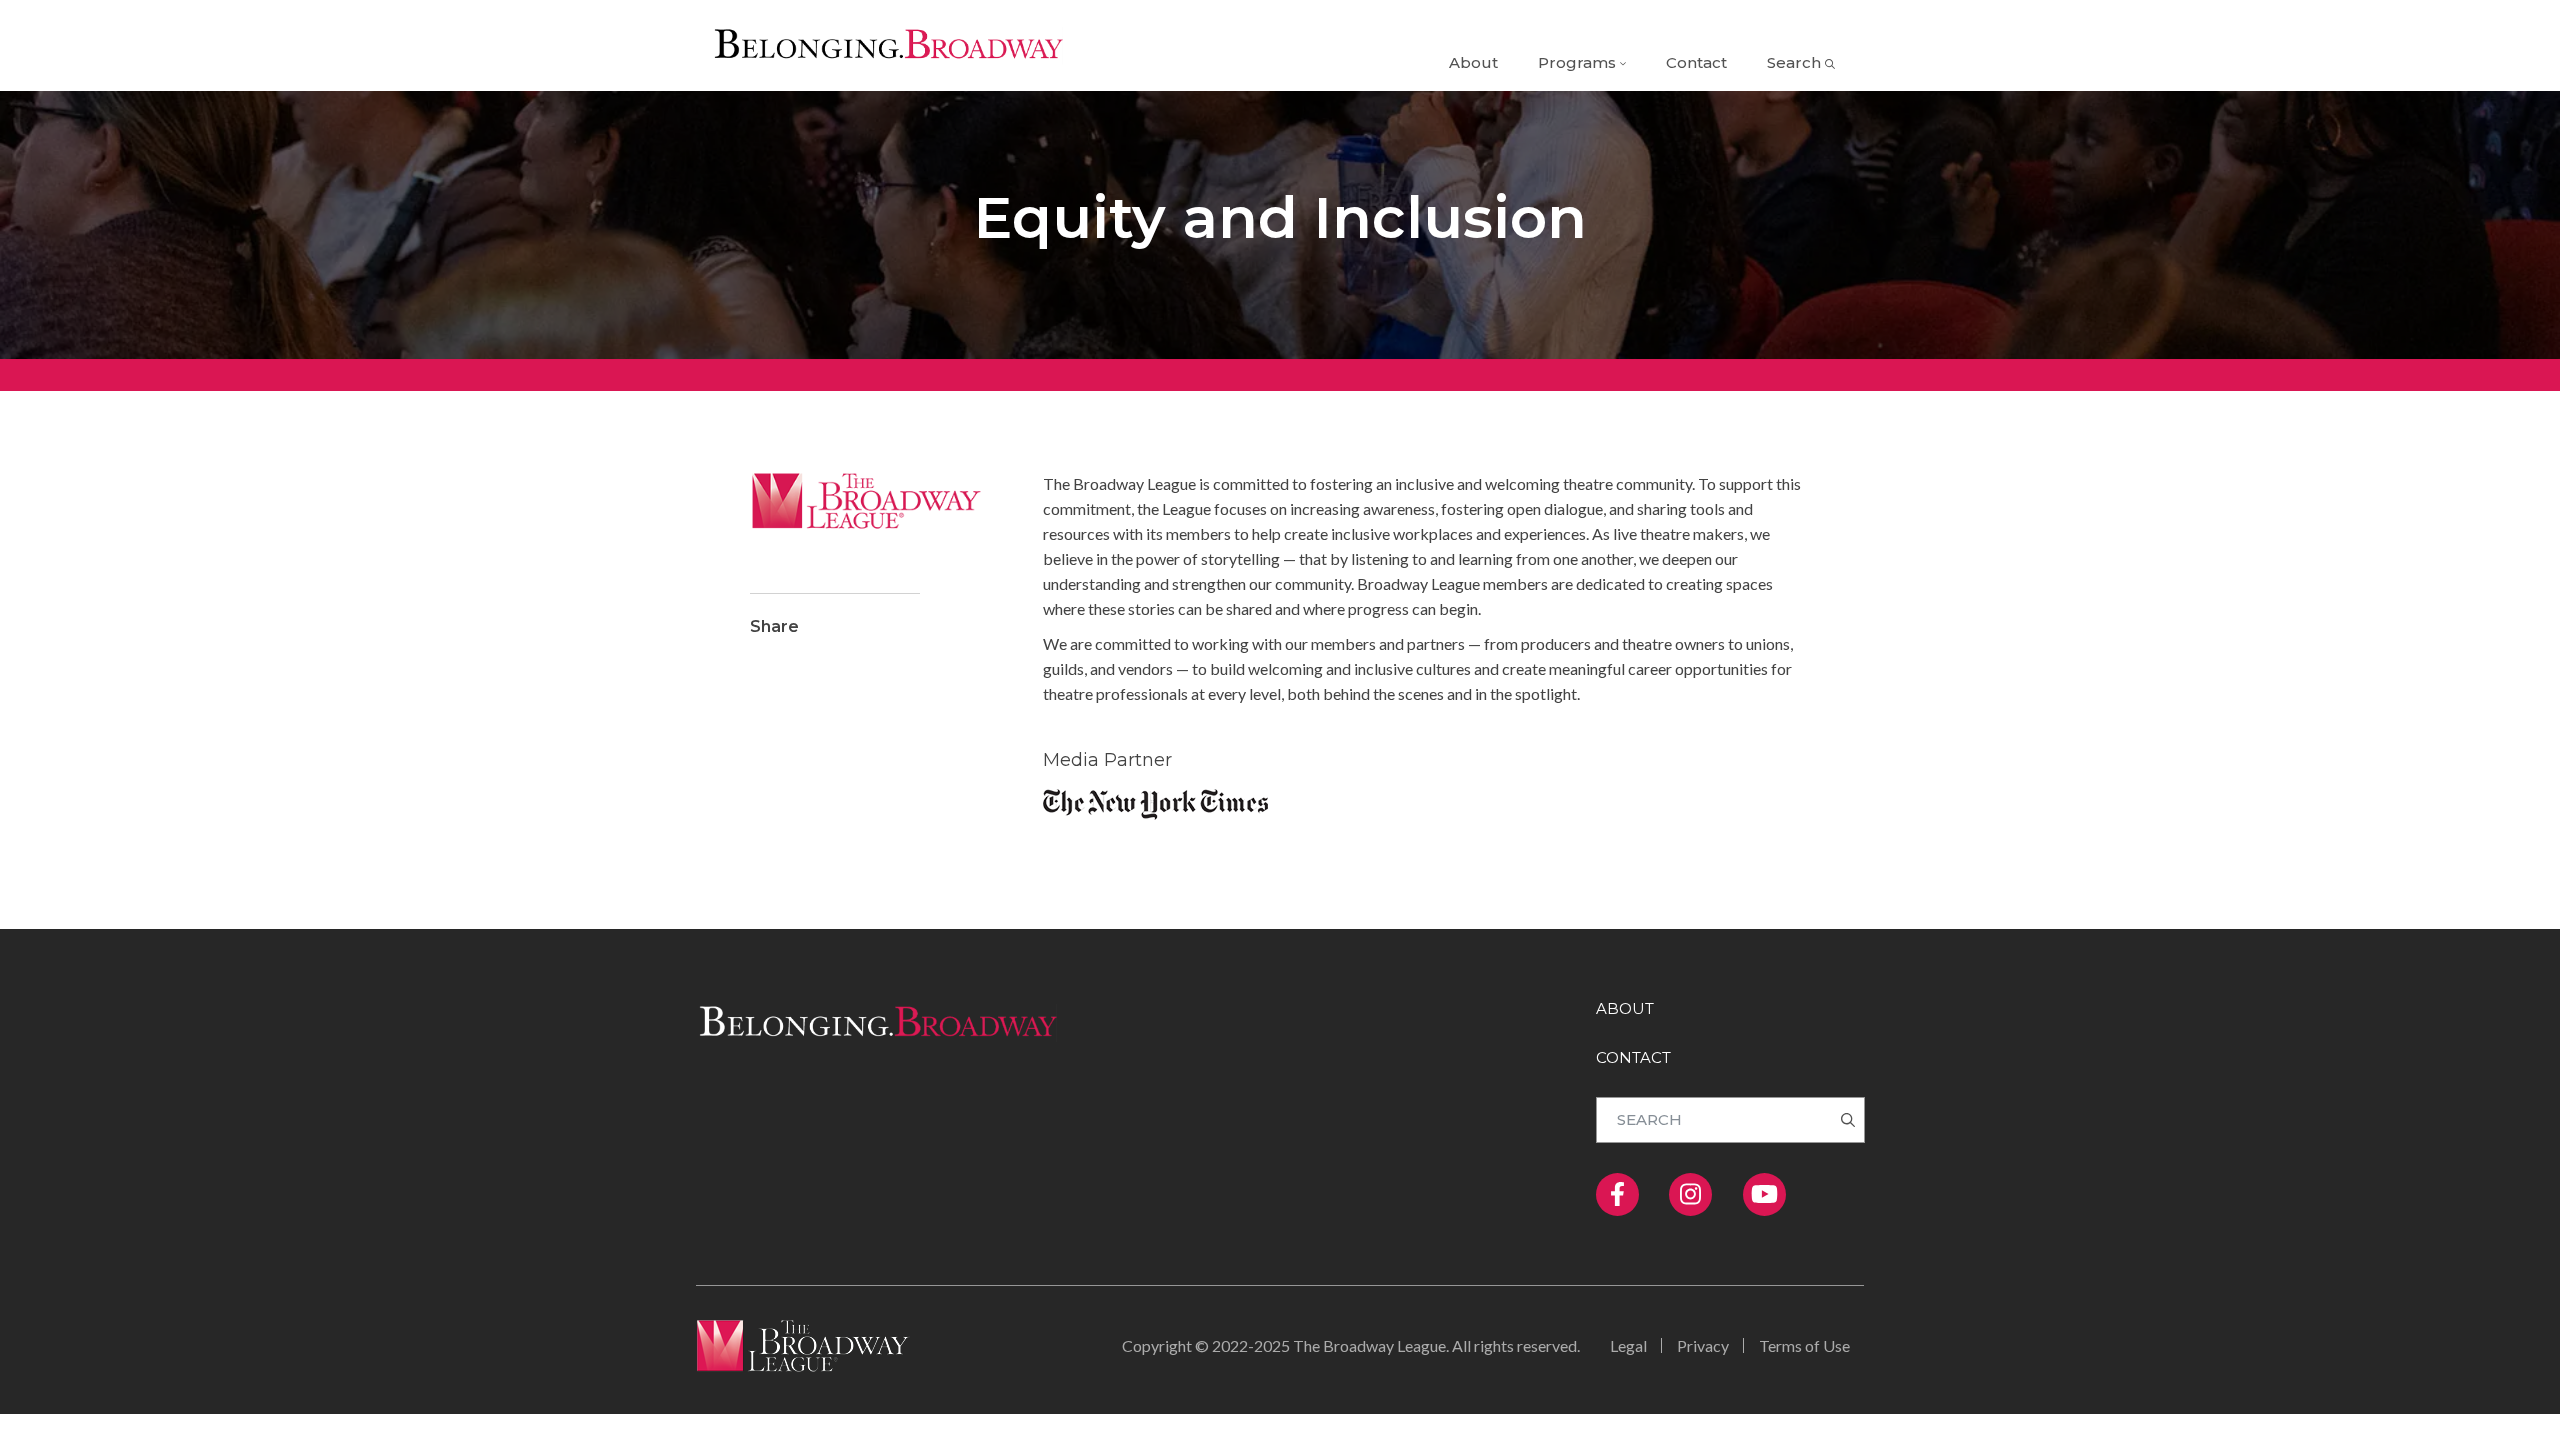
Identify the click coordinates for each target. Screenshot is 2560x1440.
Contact (1696, 62)
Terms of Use (1804, 1345)
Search (1794, 62)
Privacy (1703, 1345)
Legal (1628, 1345)
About (1473, 62)
